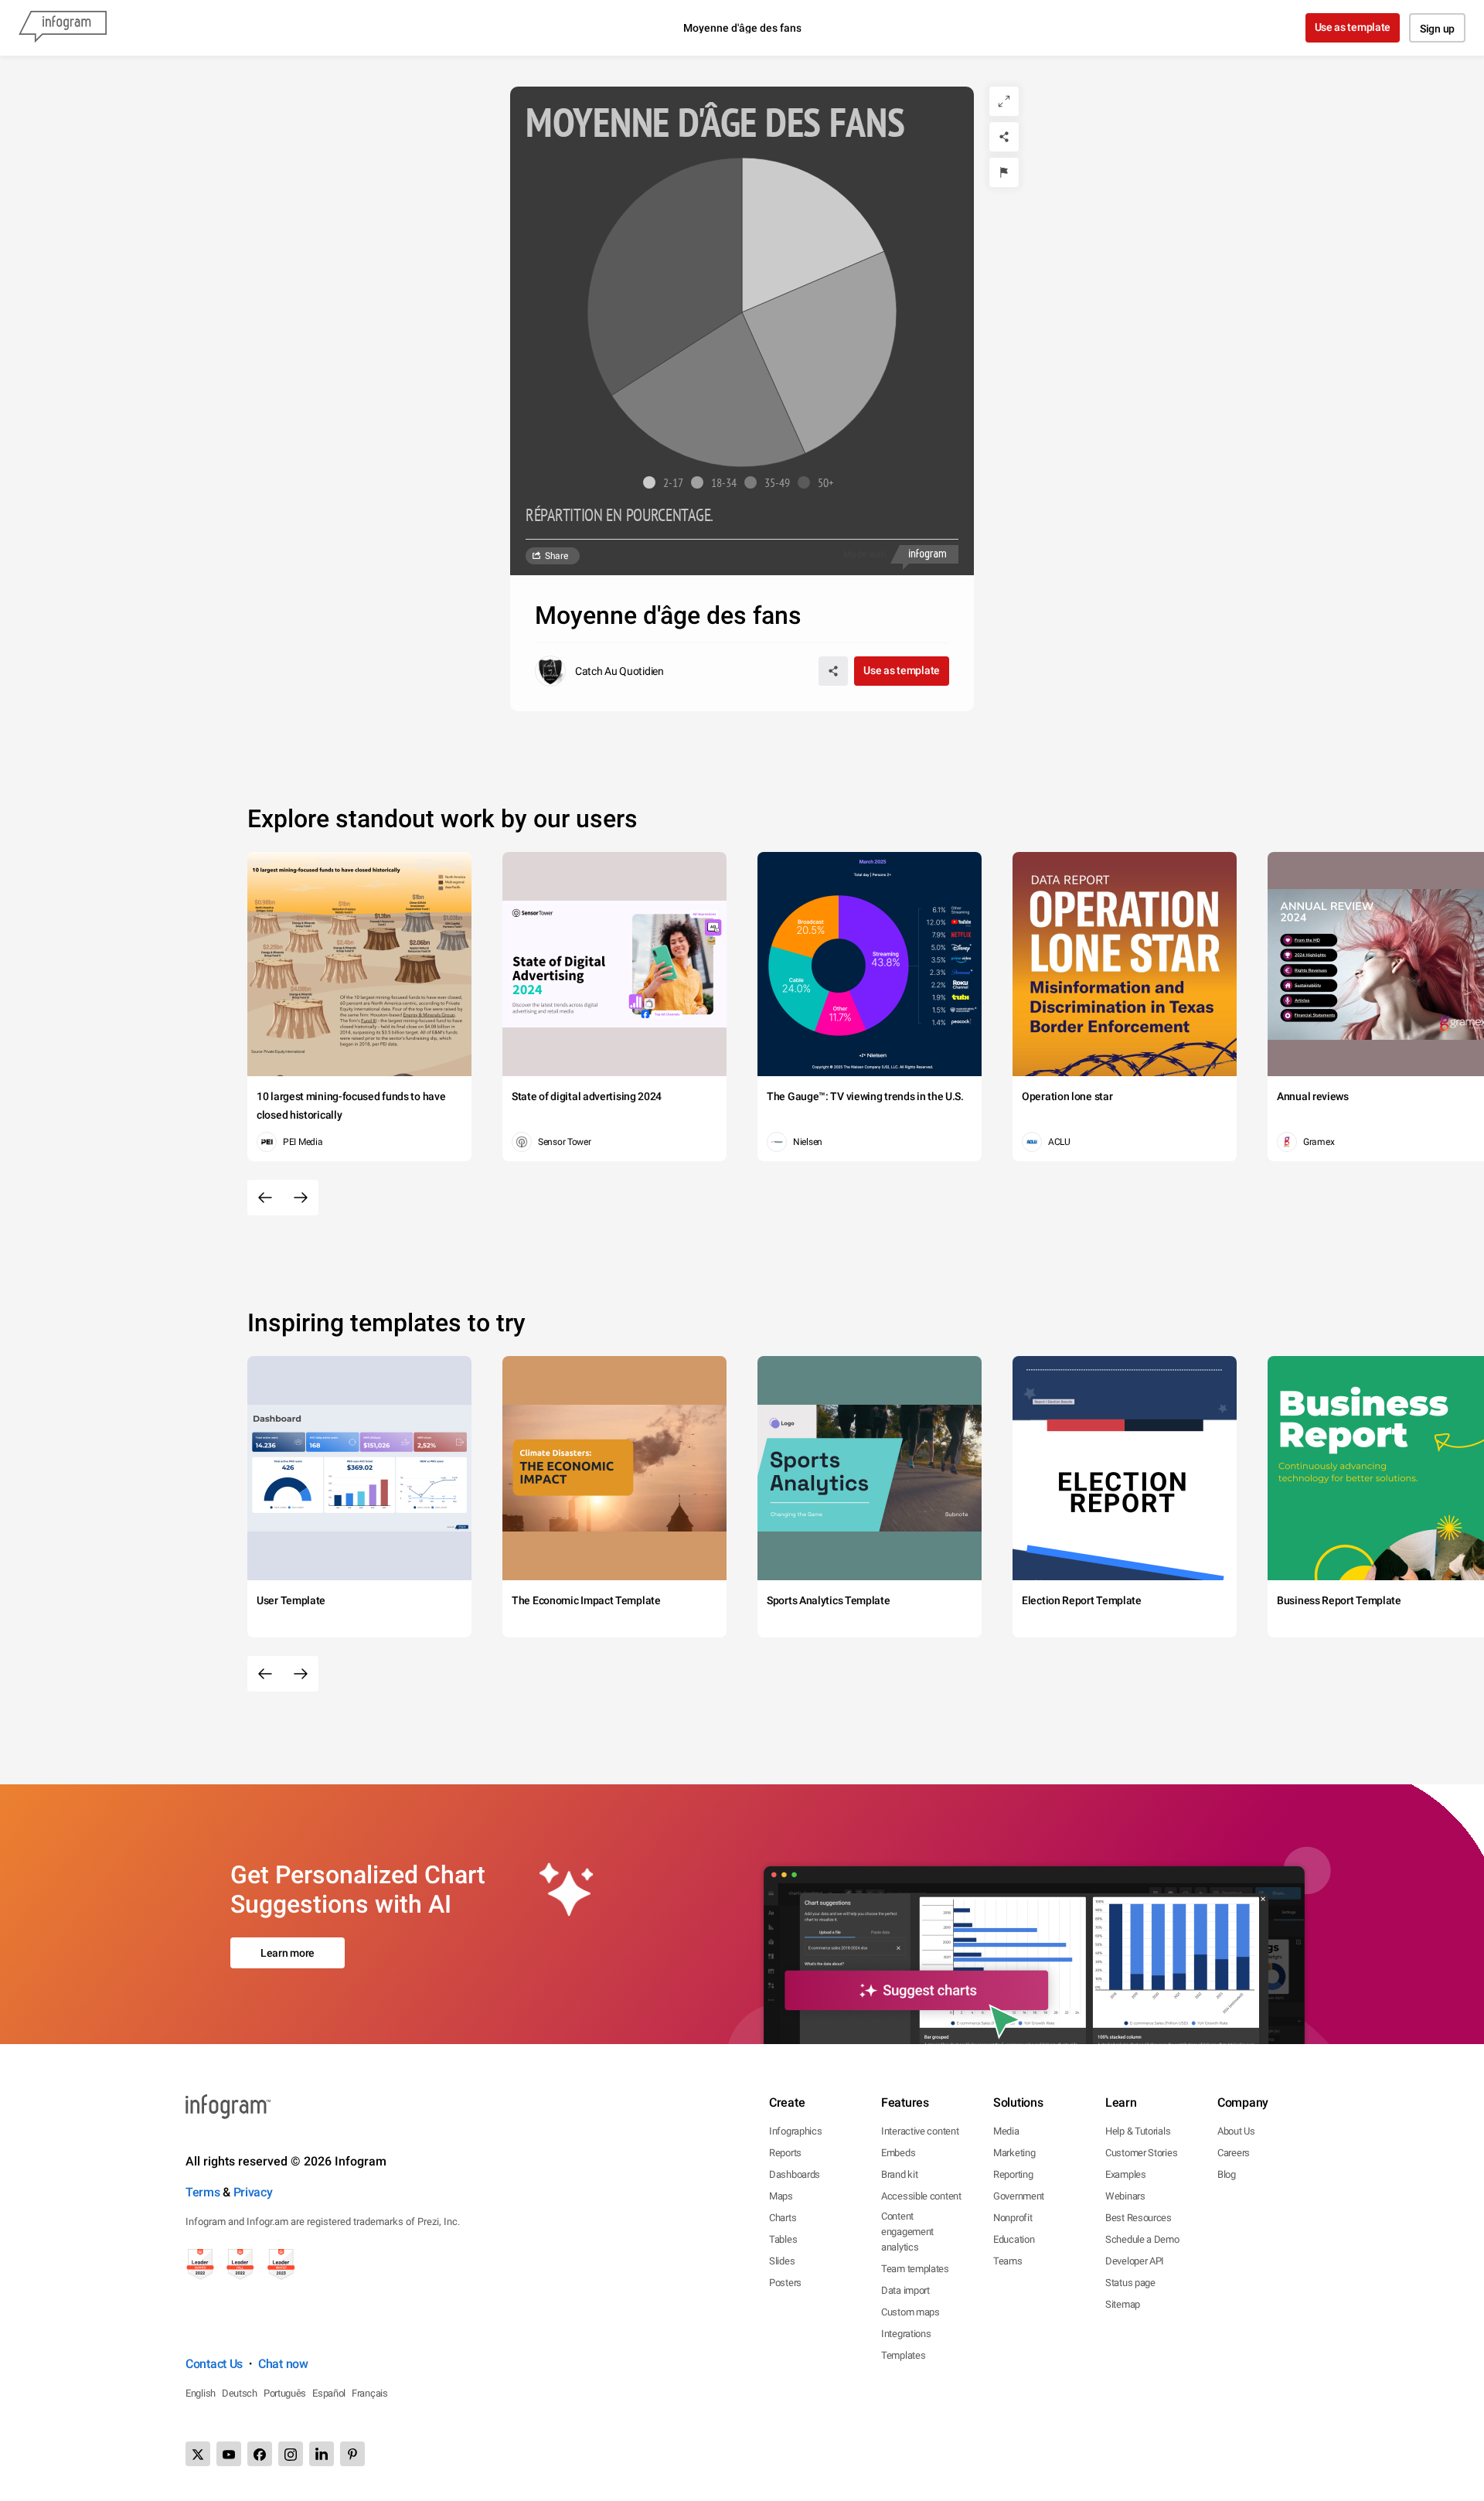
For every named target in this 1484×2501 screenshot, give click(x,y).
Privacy (253, 2192)
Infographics (795, 2131)
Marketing (1014, 2153)
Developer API (1135, 2261)
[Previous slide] (265, 1198)
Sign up (1437, 29)
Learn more (288, 1953)
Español (329, 2393)
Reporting (1013, 2174)
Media (1006, 2131)
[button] (667, 482)
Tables (783, 2239)
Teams (1008, 2261)
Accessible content (921, 2196)
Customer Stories (1141, 2153)
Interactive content (920, 2131)
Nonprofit (1013, 2218)
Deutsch (240, 2393)
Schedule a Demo (1142, 2239)
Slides (782, 2261)
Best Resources (1139, 2218)
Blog (1227, 2174)
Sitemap (1123, 2304)
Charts (783, 2218)
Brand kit (899, 2174)
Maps (781, 2196)
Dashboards (795, 2174)
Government (1019, 2196)
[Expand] (1004, 101)
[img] (813, 235)
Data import (905, 2290)
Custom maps (910, 2312)
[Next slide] (301, 1198)
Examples (1126, 2174)
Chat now (283, 2364)
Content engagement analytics (907, 2232)
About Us (1236, 2131)
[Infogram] (63, 28)
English (201, 2393)
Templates (903, 2355)
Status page (1130, 2283)
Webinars (1125, 2196)
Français (370, 2393)
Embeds (898, 2153)
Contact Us (214, 2364)
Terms (203, 2192)
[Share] (1004, 137)
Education (1014, 2239)
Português (285, 2393)
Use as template (1353, 27)
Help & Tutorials (1138, 2131)
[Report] (1004, 172)
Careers (1234, 2153)
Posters (785, 2283)
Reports (785, 2153)
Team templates (915, 2269)
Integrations (906, 2334)
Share (556, 556)
